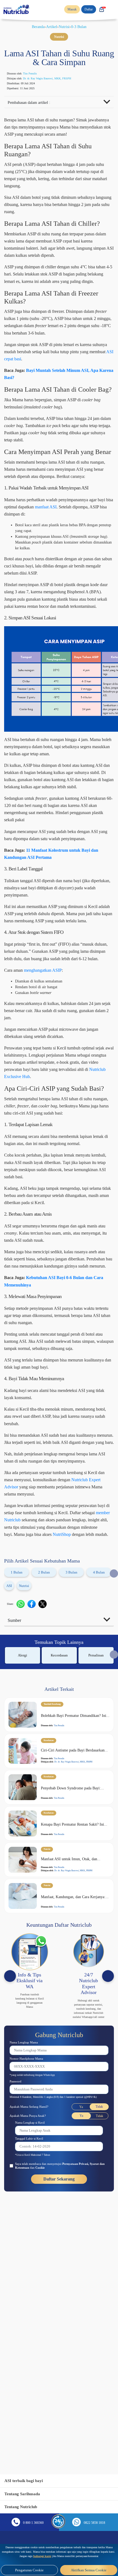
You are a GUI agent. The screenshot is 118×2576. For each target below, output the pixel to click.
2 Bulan (44, 1763)
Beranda (35, 27)
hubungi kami (106, 2552)
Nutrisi (65, 27)
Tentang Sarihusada (24, 2494)
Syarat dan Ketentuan (32, 2371)
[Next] (108, 2171)
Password (17, 2281)
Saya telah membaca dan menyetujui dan (60, 2370)
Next (114, 1764)
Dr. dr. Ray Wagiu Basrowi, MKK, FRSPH (56, 79)
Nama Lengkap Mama (27, 2241)
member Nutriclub (71, 1697)
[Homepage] (17, 9)
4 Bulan (99, 1763)
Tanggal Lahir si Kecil (32, 2342)
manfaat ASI (89, 568)
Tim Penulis (36, 74)
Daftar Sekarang (59, 2383)
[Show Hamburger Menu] (113, 9)
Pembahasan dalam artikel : (33, 104)
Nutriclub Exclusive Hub (30, 1195)
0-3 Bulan (82, 27)
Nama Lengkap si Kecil (33, 2326)
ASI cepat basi (79, 397)
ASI (9, 1777)
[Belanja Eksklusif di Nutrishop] (101, 9)
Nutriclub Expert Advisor (31, 1664)
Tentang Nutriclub (23, 2507)
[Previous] (10, 2171)
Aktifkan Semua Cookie (89, 2570)
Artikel (51, 27)
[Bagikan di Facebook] (34, 1795)
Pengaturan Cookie (29, 2570)
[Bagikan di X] (45, 1795)
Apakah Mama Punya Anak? (31, 2319)
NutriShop (75, 1718)
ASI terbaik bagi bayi (26, 2481)
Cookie (62, 2371)
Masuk (69, 9)
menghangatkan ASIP (53, 1082)
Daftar (87, 9)
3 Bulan (71, 1763)
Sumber (16, 1811)
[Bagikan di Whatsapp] (23, 1795)
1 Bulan (16, 1763)
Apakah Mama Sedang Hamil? (33, 2310)
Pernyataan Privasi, (89, 2368)
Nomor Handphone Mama (30, 2258)
